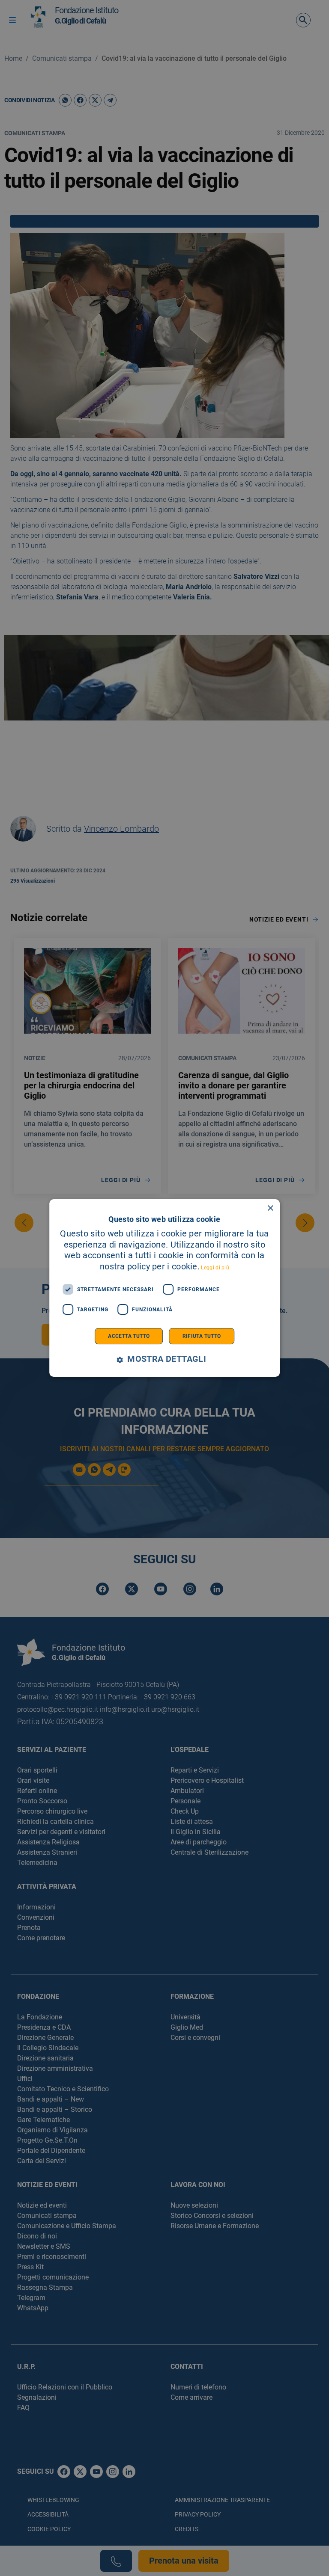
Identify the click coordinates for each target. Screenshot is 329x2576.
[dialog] (164, 1288)
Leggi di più (215, 1268)
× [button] (270, 1208)
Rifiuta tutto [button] (202, 1336)
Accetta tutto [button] (129, 1336)
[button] (164, 1359)
